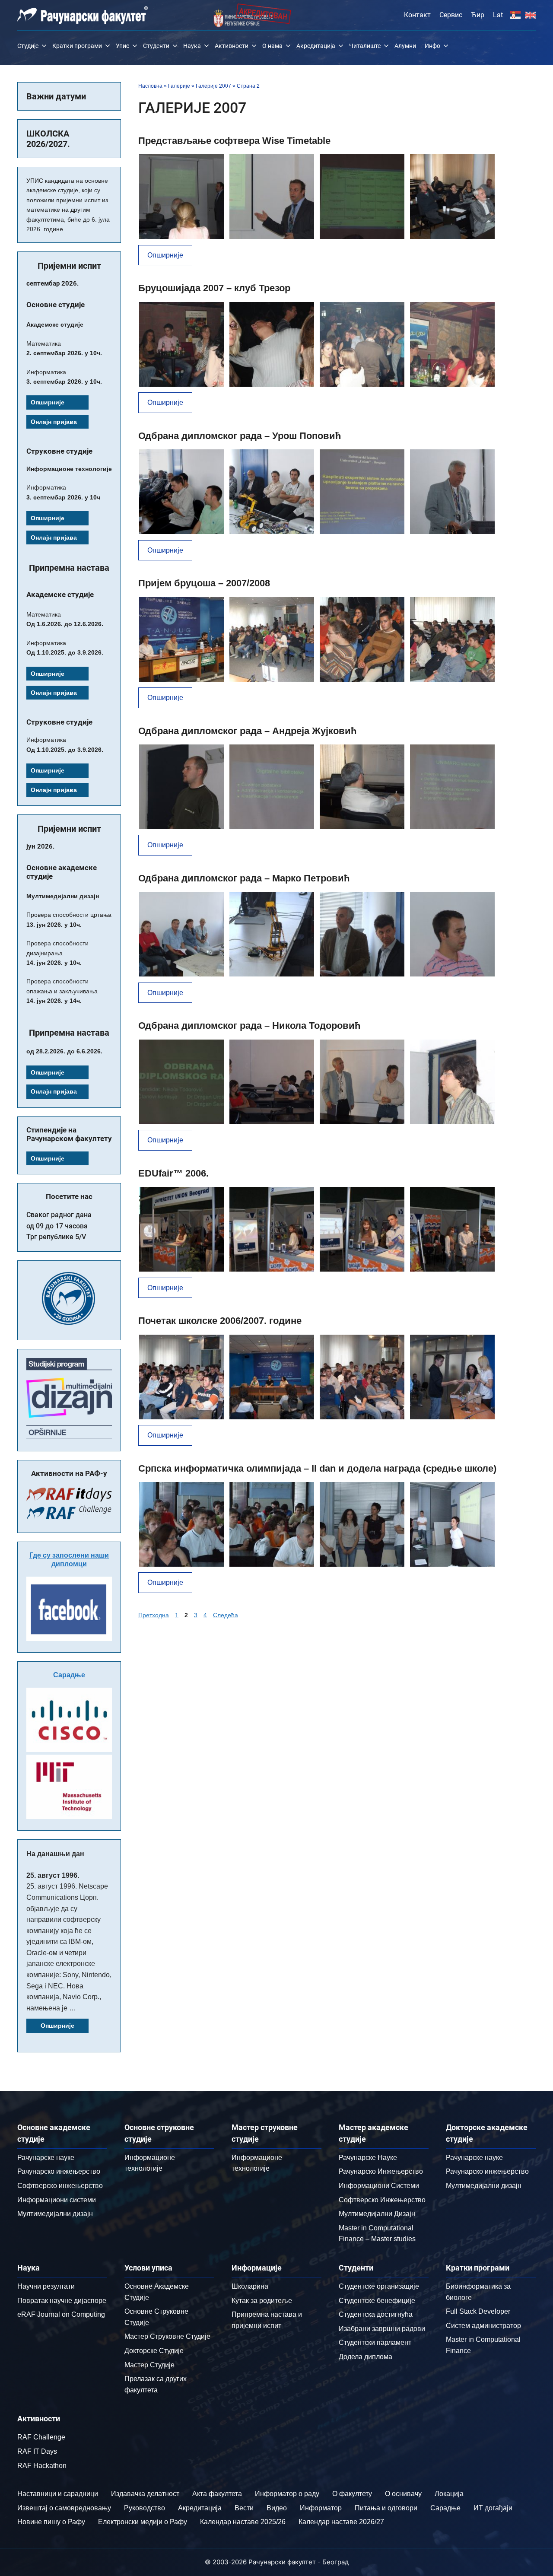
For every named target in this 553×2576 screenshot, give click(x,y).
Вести (244, 2508)
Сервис (451, 15)
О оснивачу (403, 2494)
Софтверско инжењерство (60, 2186)
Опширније (165, 255)
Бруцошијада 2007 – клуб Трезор (214, 288)
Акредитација (316, 46)
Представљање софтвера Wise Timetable (234, 141)
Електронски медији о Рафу (143, 2522)
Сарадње (69, 1675)
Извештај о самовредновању (64, 2508)
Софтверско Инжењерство (382, 2200)
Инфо (432, 46)
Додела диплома (365, 2357)
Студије (28, 46)
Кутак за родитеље (262, 2301)
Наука (192, 46)
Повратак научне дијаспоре (62, 2301)
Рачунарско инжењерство (59, 2171)
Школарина (250, 2286)
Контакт (417, 15)
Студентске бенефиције (377, 2301)
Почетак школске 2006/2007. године (220, 1321)
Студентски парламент (375, 2342)
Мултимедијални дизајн (55, 2214)
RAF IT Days (37, 2451)
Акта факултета (217, 2494)
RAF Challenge (41, 2437)
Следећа (226, 1615)
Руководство (145, 2508)
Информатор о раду (287, 2494)
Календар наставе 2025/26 (243, 2522)
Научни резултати (46, 2286)
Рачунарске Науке (368, 2158)
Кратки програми (77, 46)
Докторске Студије (154, 2351)
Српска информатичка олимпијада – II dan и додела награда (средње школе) (317, 1468)
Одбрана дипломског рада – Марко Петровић (244, 878)
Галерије (179, 86)
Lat (498, 15)
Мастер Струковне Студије (167, 2336)
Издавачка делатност (145, 2494)
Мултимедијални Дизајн (377, 2214)
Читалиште (365, 46)
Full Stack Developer (478, 2311)
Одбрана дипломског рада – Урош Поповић (240, 436)
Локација (449, 2494)
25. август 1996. (53, 1875)
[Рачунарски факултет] (83, 15)
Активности (232, 46)
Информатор (321, 2508)
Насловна (150, 86)
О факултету (352, 2494)
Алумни (405, 46)
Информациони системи (57, 2200)
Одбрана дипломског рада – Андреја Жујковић (247, 731)
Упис (122, 46)
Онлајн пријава (54, 422)
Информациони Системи (379, 2186)
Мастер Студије (149, 2365)
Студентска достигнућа (376, 2314)
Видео (277, 2508)
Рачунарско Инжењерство (381, 2171)
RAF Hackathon (42, 2466)
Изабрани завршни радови (382, 2329)
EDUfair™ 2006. (173, 1173)
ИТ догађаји (493, 2508)
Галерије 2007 (213, 86)
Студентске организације (379, 2286)
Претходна (154, 1615)
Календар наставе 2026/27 (341, 2522)
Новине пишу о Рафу (51, 2522)
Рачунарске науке (46, 2158)
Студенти (156, 46)
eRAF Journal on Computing (61, 2314)
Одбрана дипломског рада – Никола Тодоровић (249, 1026)
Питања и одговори (386, 2508)
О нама (272, 46)
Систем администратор (483, 2326)
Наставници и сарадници (58, 2494)
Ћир (478, 15)
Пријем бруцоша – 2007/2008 (204, 583)
